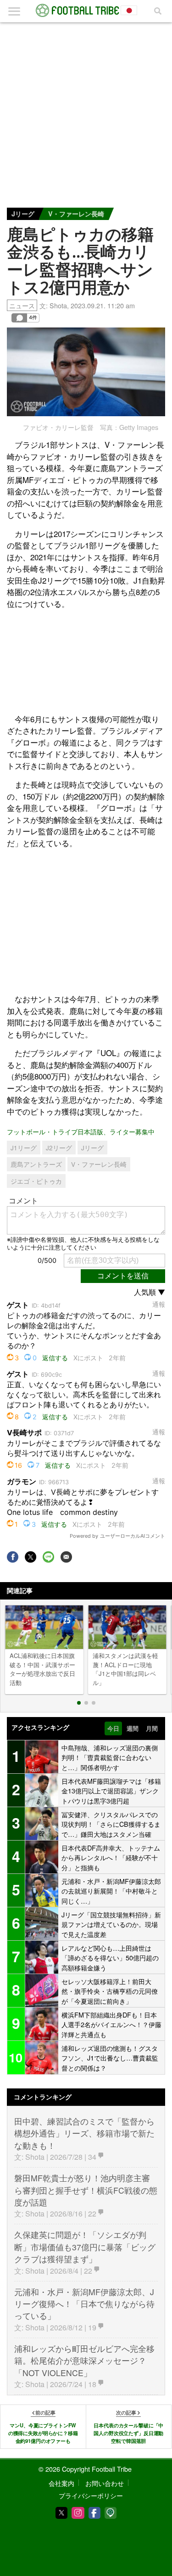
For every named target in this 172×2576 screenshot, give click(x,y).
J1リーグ (24, 1148)
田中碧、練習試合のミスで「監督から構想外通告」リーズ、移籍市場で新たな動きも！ (84, 2133)
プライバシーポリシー (91, 2495)
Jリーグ (23, 214)
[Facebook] (94, 2513)
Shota (58, 305)
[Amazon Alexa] (111, 2513)
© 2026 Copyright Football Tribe (85, 2469)
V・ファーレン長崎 (76, 214)
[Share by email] (66, 1557)
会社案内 (61, 2483)
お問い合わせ (105, 2483)
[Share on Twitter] (31, 1557)
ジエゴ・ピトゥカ (36, 1181)
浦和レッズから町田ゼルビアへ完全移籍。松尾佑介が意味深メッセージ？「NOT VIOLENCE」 (84, 2361)
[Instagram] (78, 2513)
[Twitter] (61, 2513)
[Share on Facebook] (13, 1557)
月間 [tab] (152, 1728)
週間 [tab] (133, 1728)
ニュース (22, 305)
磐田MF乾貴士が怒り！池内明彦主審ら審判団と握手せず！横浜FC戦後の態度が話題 (86, 2190)
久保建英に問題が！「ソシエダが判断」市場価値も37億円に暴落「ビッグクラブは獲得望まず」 (85, 2247)
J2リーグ (59, 1148)
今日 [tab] (113, 1728)
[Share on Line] (48, 1557)
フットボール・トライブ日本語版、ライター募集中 (81, 1131)
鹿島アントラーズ (36, 1164)
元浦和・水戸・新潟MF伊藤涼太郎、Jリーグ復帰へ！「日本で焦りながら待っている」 (84, 2304)
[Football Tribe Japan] (86, 11)
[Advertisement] (86, 113)
